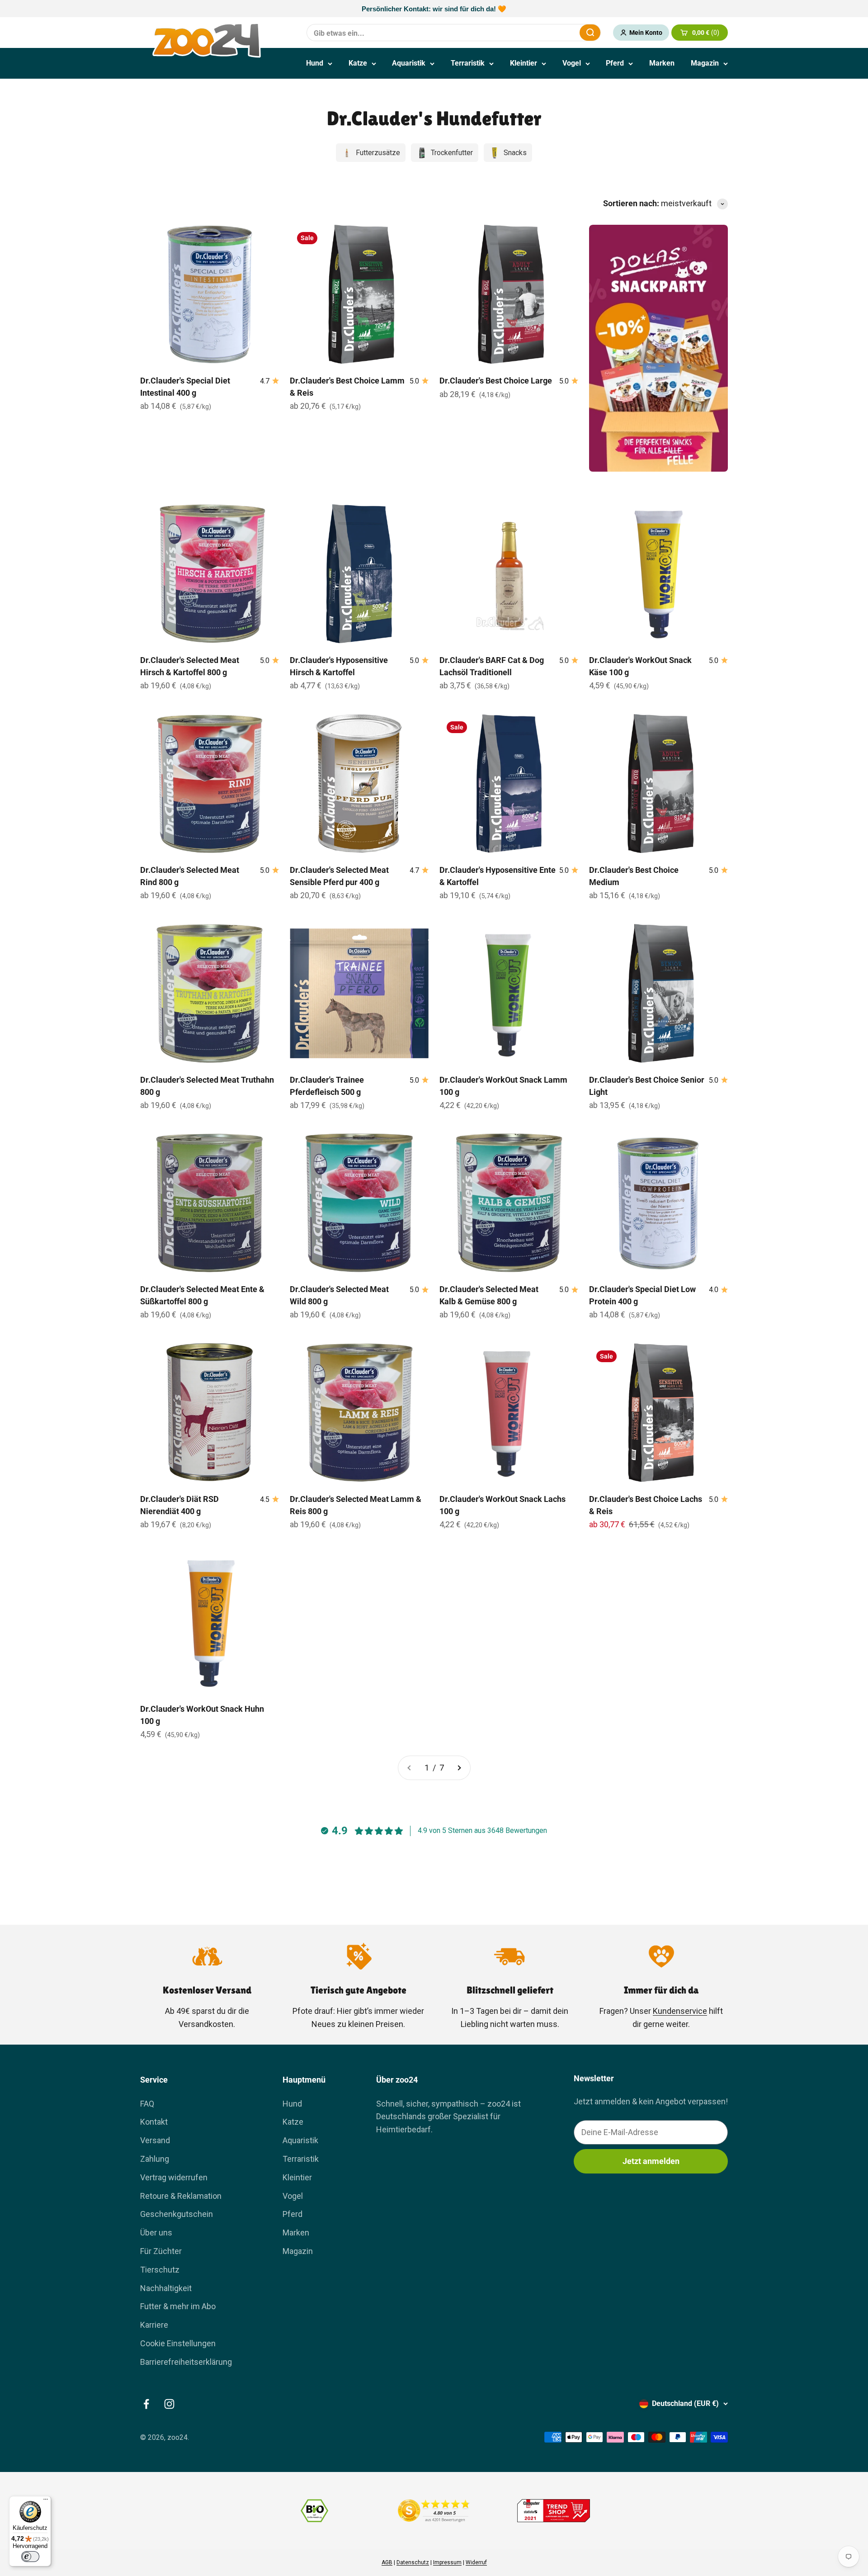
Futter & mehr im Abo (178, 2306)
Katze (358, 63)
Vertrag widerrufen (174, 2177)
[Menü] (46, 2501)
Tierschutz (160, 2270)
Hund (315, 63)
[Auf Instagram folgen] (169, 2404)
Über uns (156, 2233)
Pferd (615, 63)
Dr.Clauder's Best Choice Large (496, 381)
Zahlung (155, 2159)
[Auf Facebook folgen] (146, 2404)
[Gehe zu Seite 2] (459, 1768)
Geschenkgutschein (177, 2214)
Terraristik (468, 63)
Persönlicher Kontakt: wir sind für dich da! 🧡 (434, 9)
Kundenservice (680, 2011)
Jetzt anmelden (651, 2161)
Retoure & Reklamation (181, 2196)
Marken (662, 63)
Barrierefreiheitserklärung (186, 2362)
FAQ (147, 2104)
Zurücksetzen (551, 32)
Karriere (154, 2325)
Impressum (447, 2562)
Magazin (705, 63)
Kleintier (524, 63)
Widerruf (476, 2562)
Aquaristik (409, 63)
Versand (155, 2140)
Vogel (572, 63)
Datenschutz (413, 2562)
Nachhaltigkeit (166, 2288)
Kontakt (154, 2122)
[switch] (30, 2557)
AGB (387, 2562)
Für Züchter (161, 2251)
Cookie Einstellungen (178, 2343)
